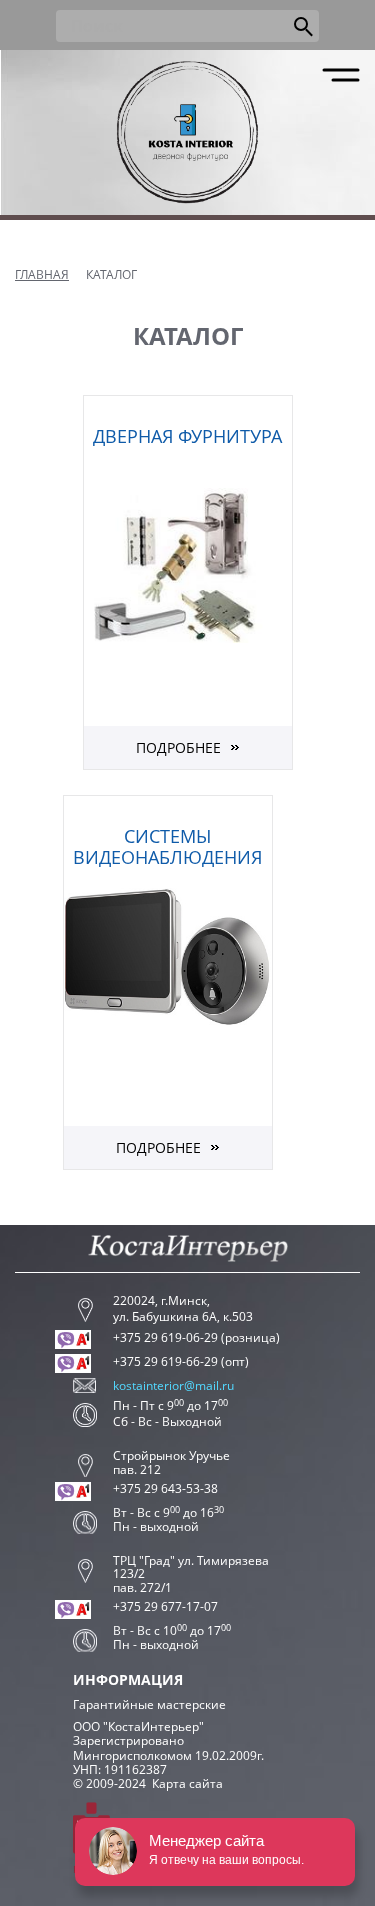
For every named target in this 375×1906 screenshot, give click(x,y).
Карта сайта (187, 1783)
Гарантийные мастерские (149, 1704)
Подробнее (178, 747)
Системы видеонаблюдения (167, 847)
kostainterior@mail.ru (173, 1386)
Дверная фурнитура (187, 436)
